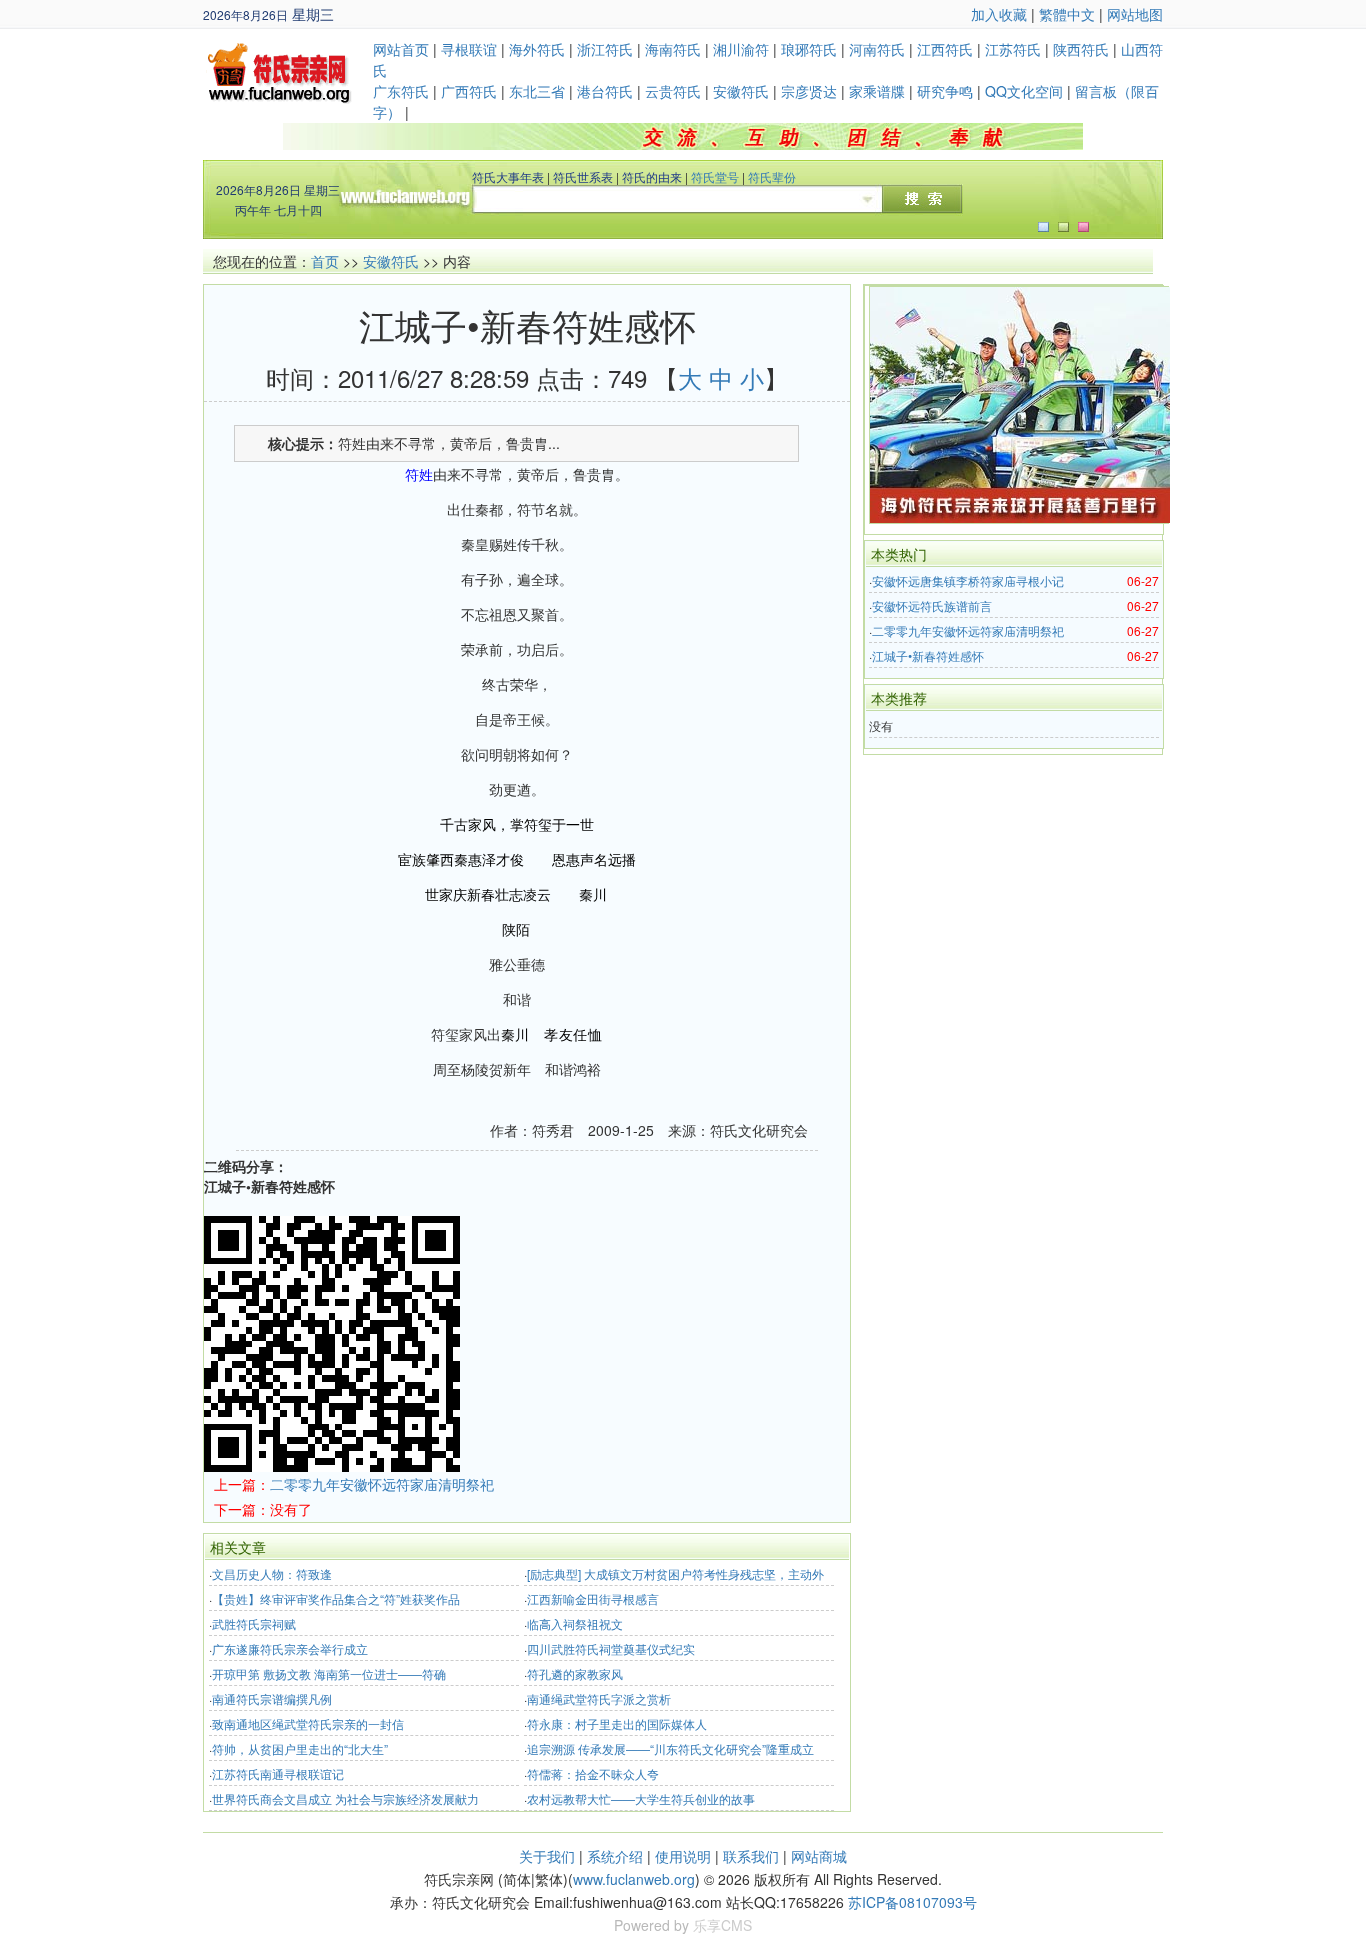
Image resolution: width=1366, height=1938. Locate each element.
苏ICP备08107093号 (912, 1902)
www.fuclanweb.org (634, 1879)
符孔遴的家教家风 (575, 1673)
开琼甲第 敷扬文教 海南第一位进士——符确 (329, 1673)
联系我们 (751, 1856)
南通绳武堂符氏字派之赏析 (599, 1698)
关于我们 (547, 1856)
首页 (325, 261)
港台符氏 (605, 91)
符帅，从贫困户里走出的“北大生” (300, 1748)
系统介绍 (615, 1856)
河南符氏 (877, 49)
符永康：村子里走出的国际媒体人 (617, 1723)
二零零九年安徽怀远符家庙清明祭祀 (382, 1484)
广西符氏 (469, 91)
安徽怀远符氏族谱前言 (932, 605)
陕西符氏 (1081, 49)
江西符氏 (945, 49)
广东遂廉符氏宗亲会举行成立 (290, 1648)
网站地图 (1135, 14)
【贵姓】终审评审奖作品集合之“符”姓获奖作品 (336, 1598)
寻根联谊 (469, 49)
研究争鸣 (945, 91)
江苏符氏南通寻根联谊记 (278, 1773)
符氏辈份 (772, 176)
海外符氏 (537, 49)
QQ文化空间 (1024, 91)
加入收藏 (999, 14)
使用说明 (683, 1856)
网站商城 (819, 1856)
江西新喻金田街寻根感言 (593, 1598)
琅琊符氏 (809, 49)
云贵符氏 (673, 91)
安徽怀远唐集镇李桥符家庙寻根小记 (968, 580)
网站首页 (401, 49)
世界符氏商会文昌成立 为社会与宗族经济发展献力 (345, 1798)
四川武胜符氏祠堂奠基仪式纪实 (611, 1648)
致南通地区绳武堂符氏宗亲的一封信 (308, 1723)
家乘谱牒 (877, 91)
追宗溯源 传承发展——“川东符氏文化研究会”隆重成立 (670, 1748)
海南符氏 (673, 49)
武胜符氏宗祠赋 (254, 1623)
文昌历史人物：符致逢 (272, 1573)
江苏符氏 (1013, 49)
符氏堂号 (715, 176)
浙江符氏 (605, 49)
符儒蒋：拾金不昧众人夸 (593, 1773)
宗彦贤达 (809, 91)
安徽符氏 (741, 91)
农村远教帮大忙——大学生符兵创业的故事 (641, 1798)
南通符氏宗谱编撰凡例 (272, 1698)
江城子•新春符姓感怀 (928, 655)
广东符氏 (401, 91)
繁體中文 (1067, 14)
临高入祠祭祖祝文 (575, 1623)
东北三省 (537, 91)
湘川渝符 (741, 49)
